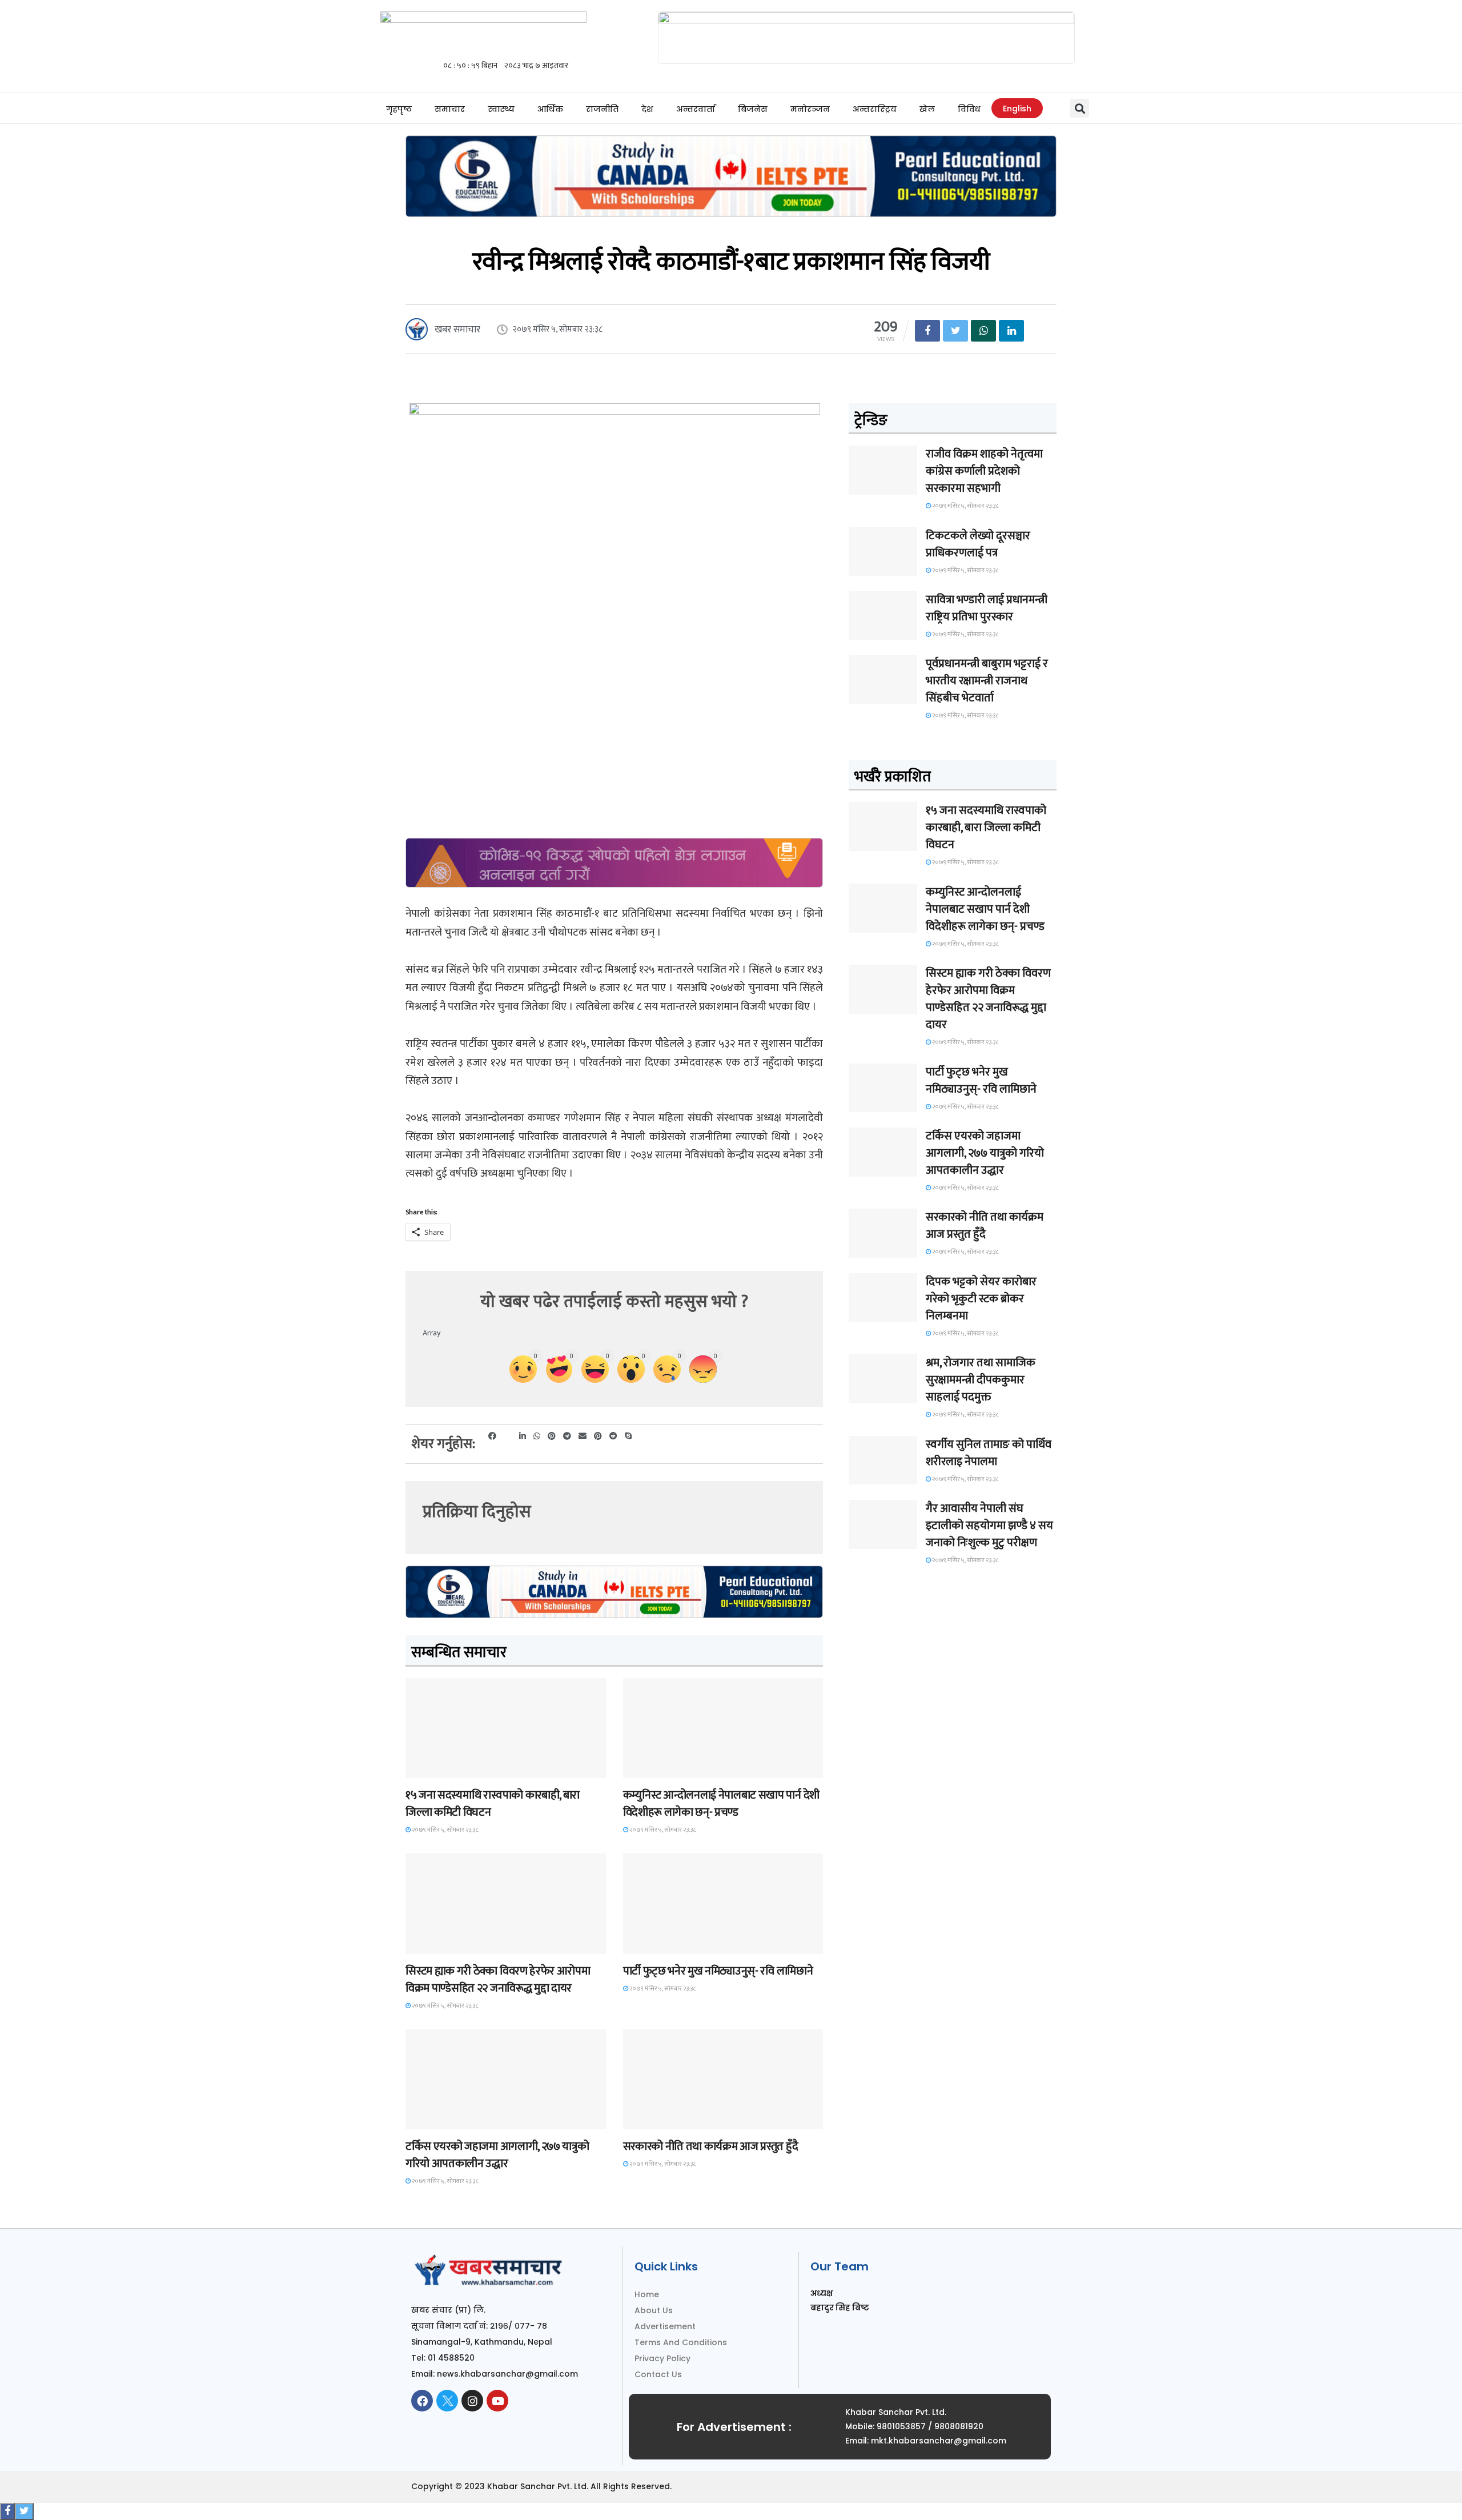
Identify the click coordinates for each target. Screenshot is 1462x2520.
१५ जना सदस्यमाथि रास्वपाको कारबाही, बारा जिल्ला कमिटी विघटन (493, 1804)
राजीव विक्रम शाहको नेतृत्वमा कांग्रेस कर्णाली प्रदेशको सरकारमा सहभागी (984, 471)
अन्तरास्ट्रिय (875, 109)
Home (647, 2294)
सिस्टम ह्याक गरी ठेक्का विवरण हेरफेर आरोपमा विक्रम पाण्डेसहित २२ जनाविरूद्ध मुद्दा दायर (498, 1980)
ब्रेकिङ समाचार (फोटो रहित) (668, 1767)
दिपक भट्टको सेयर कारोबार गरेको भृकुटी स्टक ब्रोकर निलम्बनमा (981, 1299)
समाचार (450, 109)
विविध (969, 109)
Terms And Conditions (681, 2342)
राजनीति (602, 109)
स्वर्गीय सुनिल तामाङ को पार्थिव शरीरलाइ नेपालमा (989, 1453)
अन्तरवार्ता (696, 109)
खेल (927, 109)
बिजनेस (753, 109)
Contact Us (658, 2374)
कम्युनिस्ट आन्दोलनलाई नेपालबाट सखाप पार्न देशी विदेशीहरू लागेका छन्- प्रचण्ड (721, 1804)
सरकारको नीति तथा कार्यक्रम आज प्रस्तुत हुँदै (711, 2146)
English (1017, 109)
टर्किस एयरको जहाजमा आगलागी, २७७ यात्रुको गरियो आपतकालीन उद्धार (497, 2155)
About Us (654, 2310)
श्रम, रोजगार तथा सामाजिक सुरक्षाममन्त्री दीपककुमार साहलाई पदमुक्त (981, 1380)
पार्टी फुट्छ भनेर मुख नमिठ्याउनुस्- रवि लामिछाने (718, 1971)
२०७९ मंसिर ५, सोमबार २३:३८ (445, 1830)
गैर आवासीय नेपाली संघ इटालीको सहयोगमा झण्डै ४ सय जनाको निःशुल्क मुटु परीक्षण (989, 1526)
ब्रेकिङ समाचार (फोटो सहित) (451, 2119)
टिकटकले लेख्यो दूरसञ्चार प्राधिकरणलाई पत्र (978, 544)
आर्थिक (550, 109)
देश (647, 109)
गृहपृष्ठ (399, 109)
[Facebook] (422, 2401)
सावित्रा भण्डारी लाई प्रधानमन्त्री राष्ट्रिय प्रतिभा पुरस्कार (987, 608)
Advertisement (665, 2326)
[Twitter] (447, 2401)
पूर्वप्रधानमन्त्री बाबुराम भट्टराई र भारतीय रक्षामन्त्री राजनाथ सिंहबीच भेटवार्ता (987, 681)
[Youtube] (497, 2401)
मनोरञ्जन (810, 109)
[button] (1080, 108)
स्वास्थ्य (501, 109)
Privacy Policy (662, 2358)
